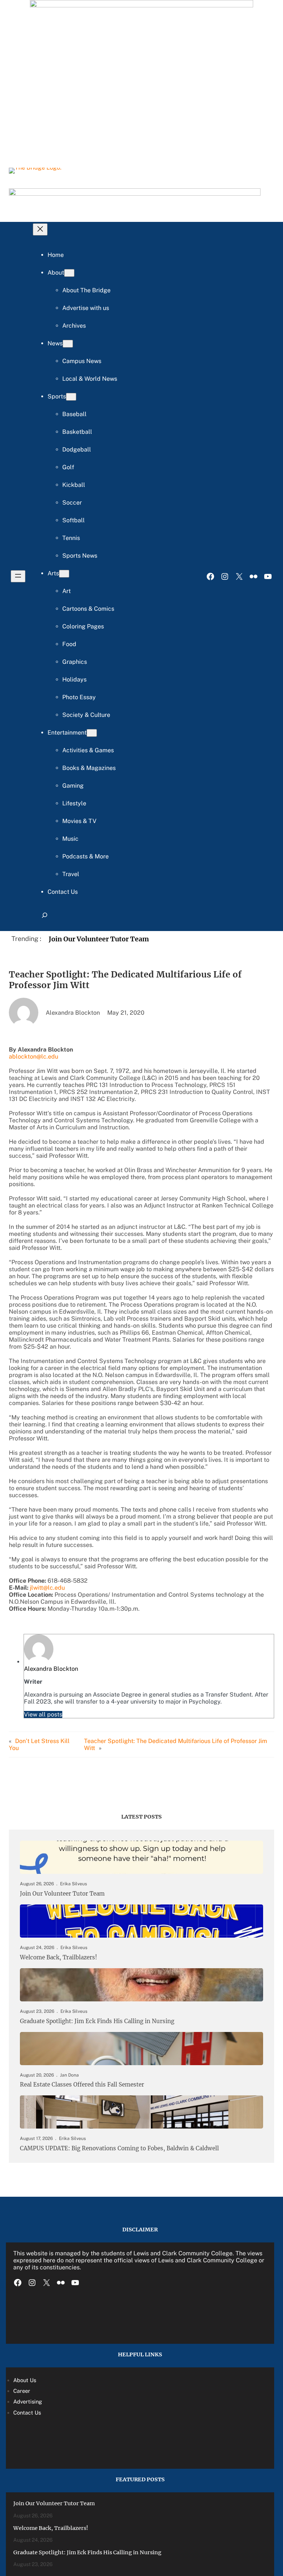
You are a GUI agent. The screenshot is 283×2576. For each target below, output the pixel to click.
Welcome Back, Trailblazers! (58, 1958)
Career (22, 2391)
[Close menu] (40, 229)
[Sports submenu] (71, 397)
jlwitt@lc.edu (47, 1588)
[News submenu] (68, 344)
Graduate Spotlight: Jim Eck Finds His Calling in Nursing (97, 2021)
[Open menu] (18, 576)
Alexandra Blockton (51, 1669)
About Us (25, 2380)
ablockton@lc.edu (34, 1057)
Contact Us (27, 2413)
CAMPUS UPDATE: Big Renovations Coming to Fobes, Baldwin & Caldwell (119, 2148)
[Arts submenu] (64, 574)
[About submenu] (69, 273)
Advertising (28, 2401)
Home (56, 255)
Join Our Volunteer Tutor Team (99, 939)
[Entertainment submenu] (92, 733)
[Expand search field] (45, 918)
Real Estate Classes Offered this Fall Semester (82, 2085)
